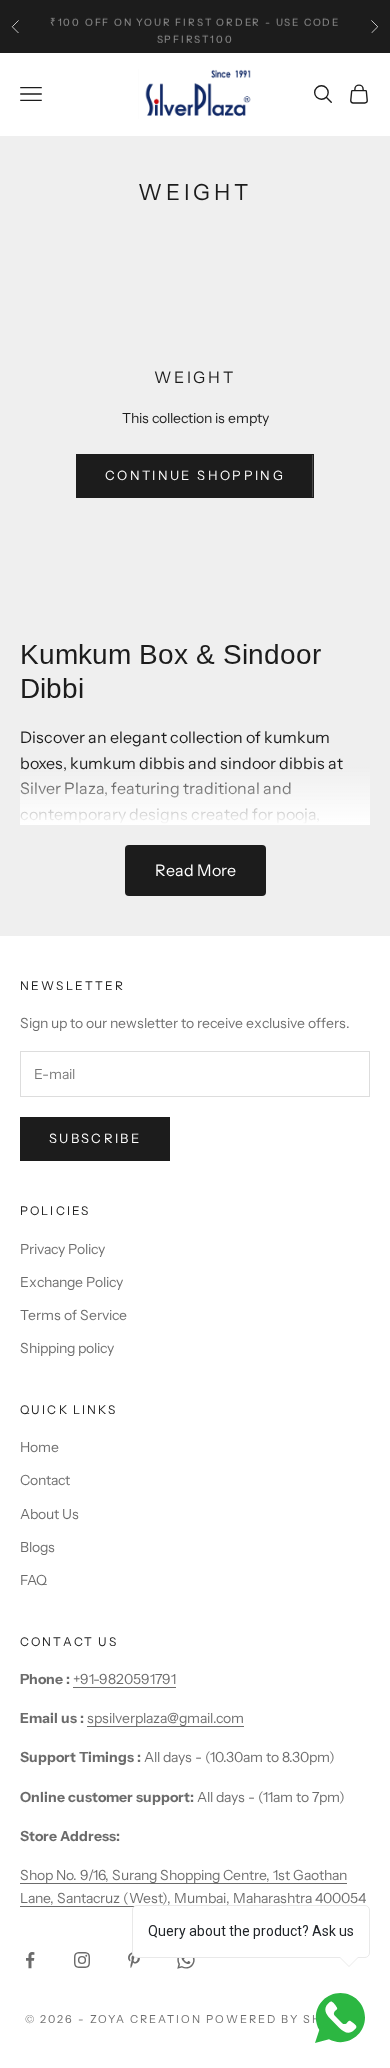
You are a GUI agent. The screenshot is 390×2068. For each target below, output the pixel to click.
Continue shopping (195, 475)
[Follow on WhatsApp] (186, 1960)
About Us (49, 1514)
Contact (45, 1480)
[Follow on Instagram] (82, 1960)
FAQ (33, 1580)
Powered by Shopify (285, 2019)
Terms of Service (73, 1315)
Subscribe (95, 1138)
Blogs (37, 1547)
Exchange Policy (71, 1282)
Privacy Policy (62, 1249)
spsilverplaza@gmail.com (165, 1718)
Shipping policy (67, 1348)
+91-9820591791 (124, 1679)
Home (39, 1447)
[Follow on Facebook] (30, 1960)
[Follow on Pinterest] (134, 1960)
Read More (195, 870)
